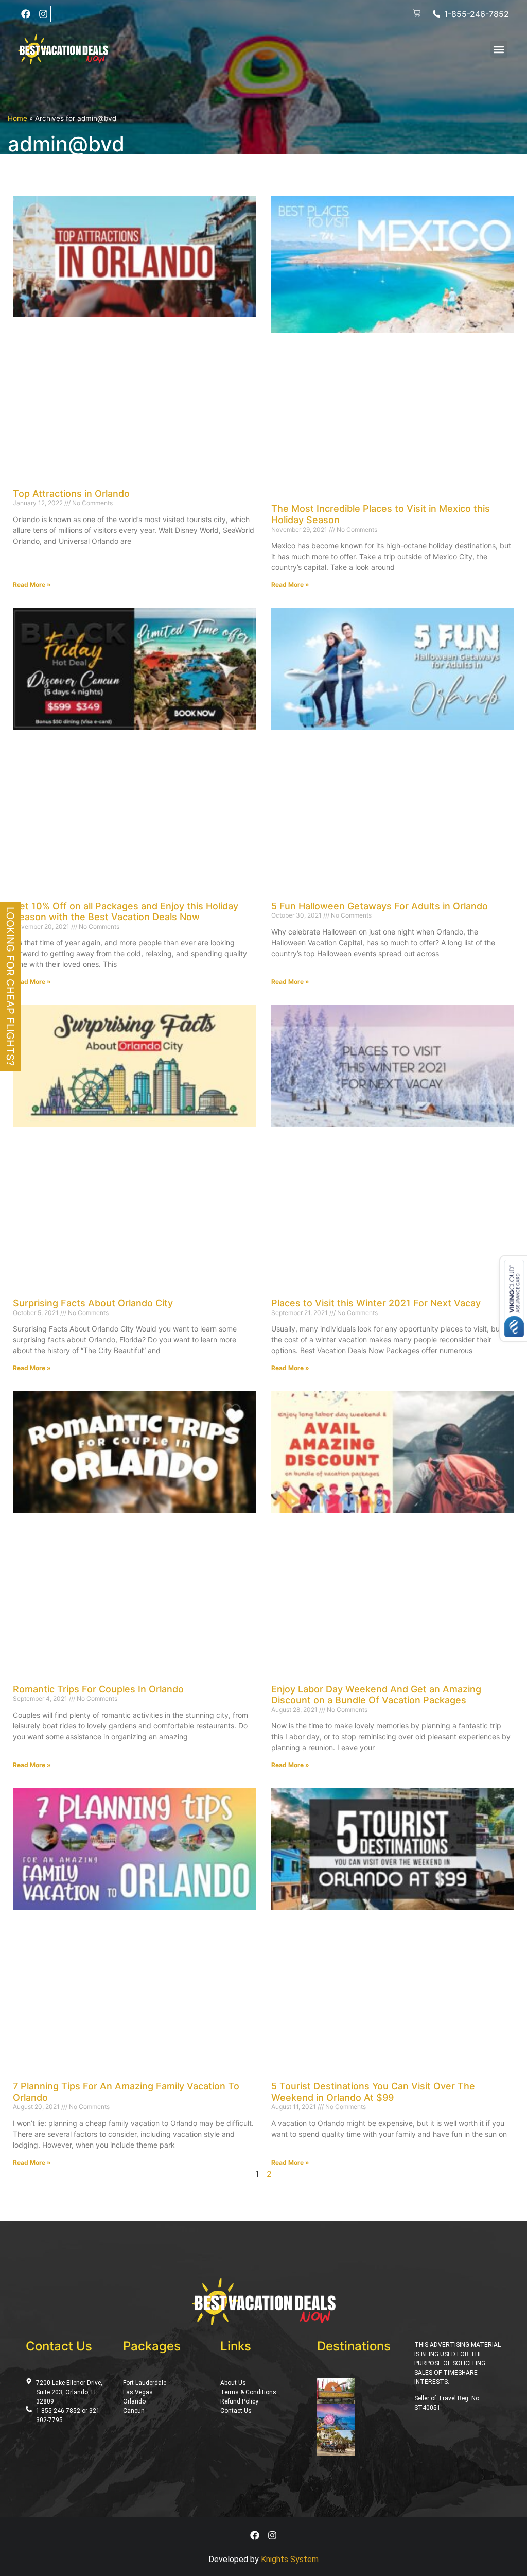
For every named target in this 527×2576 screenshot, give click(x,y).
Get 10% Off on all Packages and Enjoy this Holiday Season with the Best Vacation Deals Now (126, 912)
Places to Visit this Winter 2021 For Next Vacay (376, 1303)
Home (17, 118)
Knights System (290, 2559)
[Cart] (417, 14)
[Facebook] (26, 14)
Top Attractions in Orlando (71, 494)
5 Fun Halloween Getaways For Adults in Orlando (380, 906)
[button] (499, 49)
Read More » (32, 585)
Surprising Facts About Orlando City (93, 1303)
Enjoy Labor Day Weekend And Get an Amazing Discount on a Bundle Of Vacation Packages (376, 1695)
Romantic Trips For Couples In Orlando (98, 1689)
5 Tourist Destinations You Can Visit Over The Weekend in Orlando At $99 (373, 2092)
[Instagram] (43, 14)
